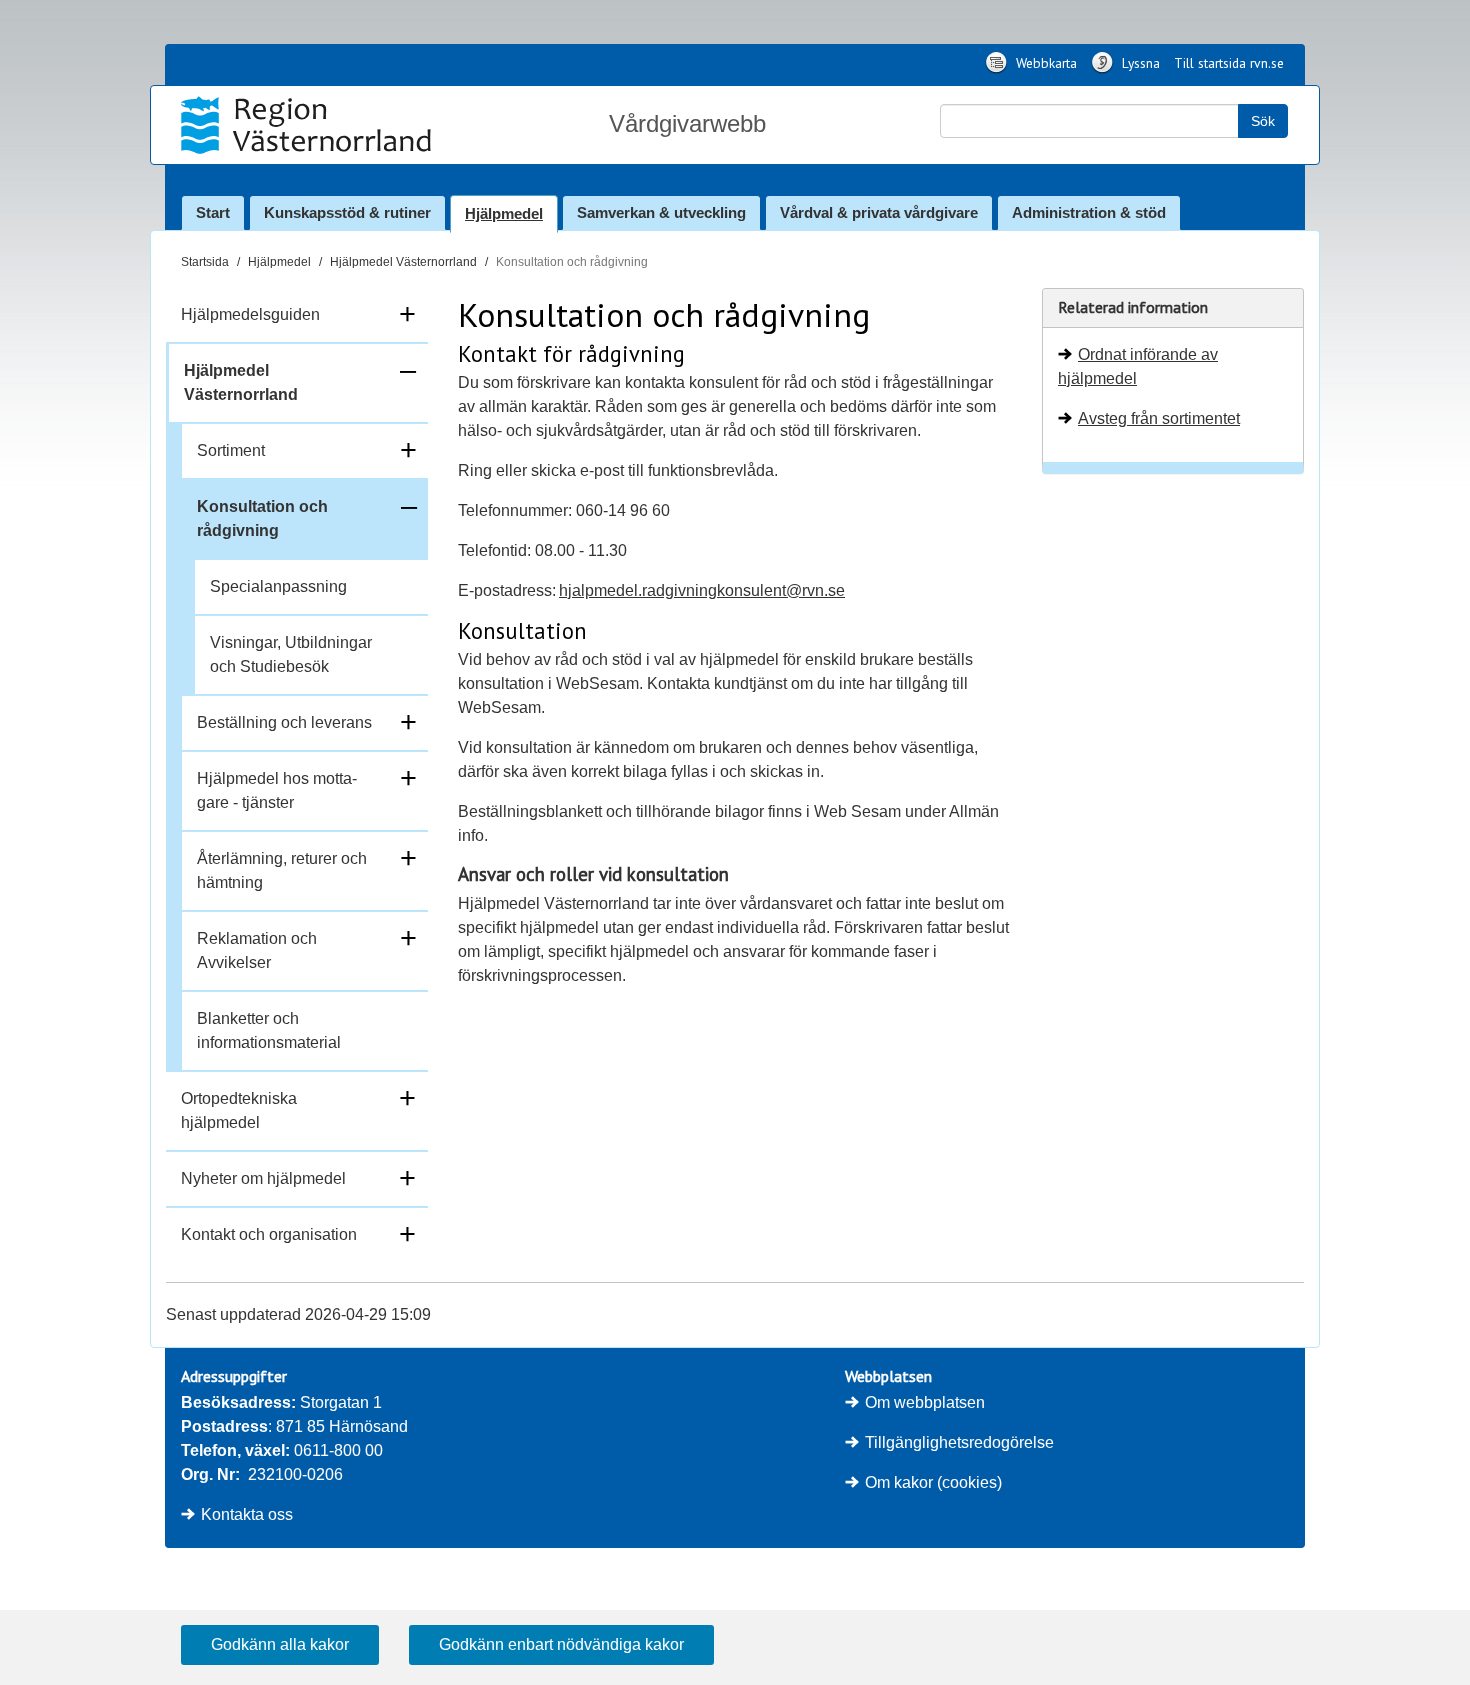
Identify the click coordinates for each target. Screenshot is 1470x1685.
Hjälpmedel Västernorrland (403, 262)
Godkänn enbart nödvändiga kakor (561, 1644)
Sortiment (231, 450)
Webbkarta (1044, 63)
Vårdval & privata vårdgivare (879, 212)
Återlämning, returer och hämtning (282, 870)
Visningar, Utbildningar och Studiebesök (291, 654)
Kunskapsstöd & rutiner (347, 212)
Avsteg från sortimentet (1159, 418)
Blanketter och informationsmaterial (269, 1030)
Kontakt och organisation (269, 1234)
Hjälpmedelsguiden (250, 314)
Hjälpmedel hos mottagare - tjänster (277, 790)
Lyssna (1139, 63)
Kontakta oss (247, 1514)
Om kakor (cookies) (933, 1482)
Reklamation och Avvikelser (257, 950)
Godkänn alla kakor (280, 1644)
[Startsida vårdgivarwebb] (308, 125)
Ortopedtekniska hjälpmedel (239, 1110)
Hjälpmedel (504, 213)
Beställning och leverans (284, 722)
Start (213, 212)
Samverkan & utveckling (661, 212)
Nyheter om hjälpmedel (263, 1178)
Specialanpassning (278, 586)
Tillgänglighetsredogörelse (959, 1442)
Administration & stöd (1089, 212)
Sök (1263, 121)
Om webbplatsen (925, 1402)
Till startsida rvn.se (1229, 63)
